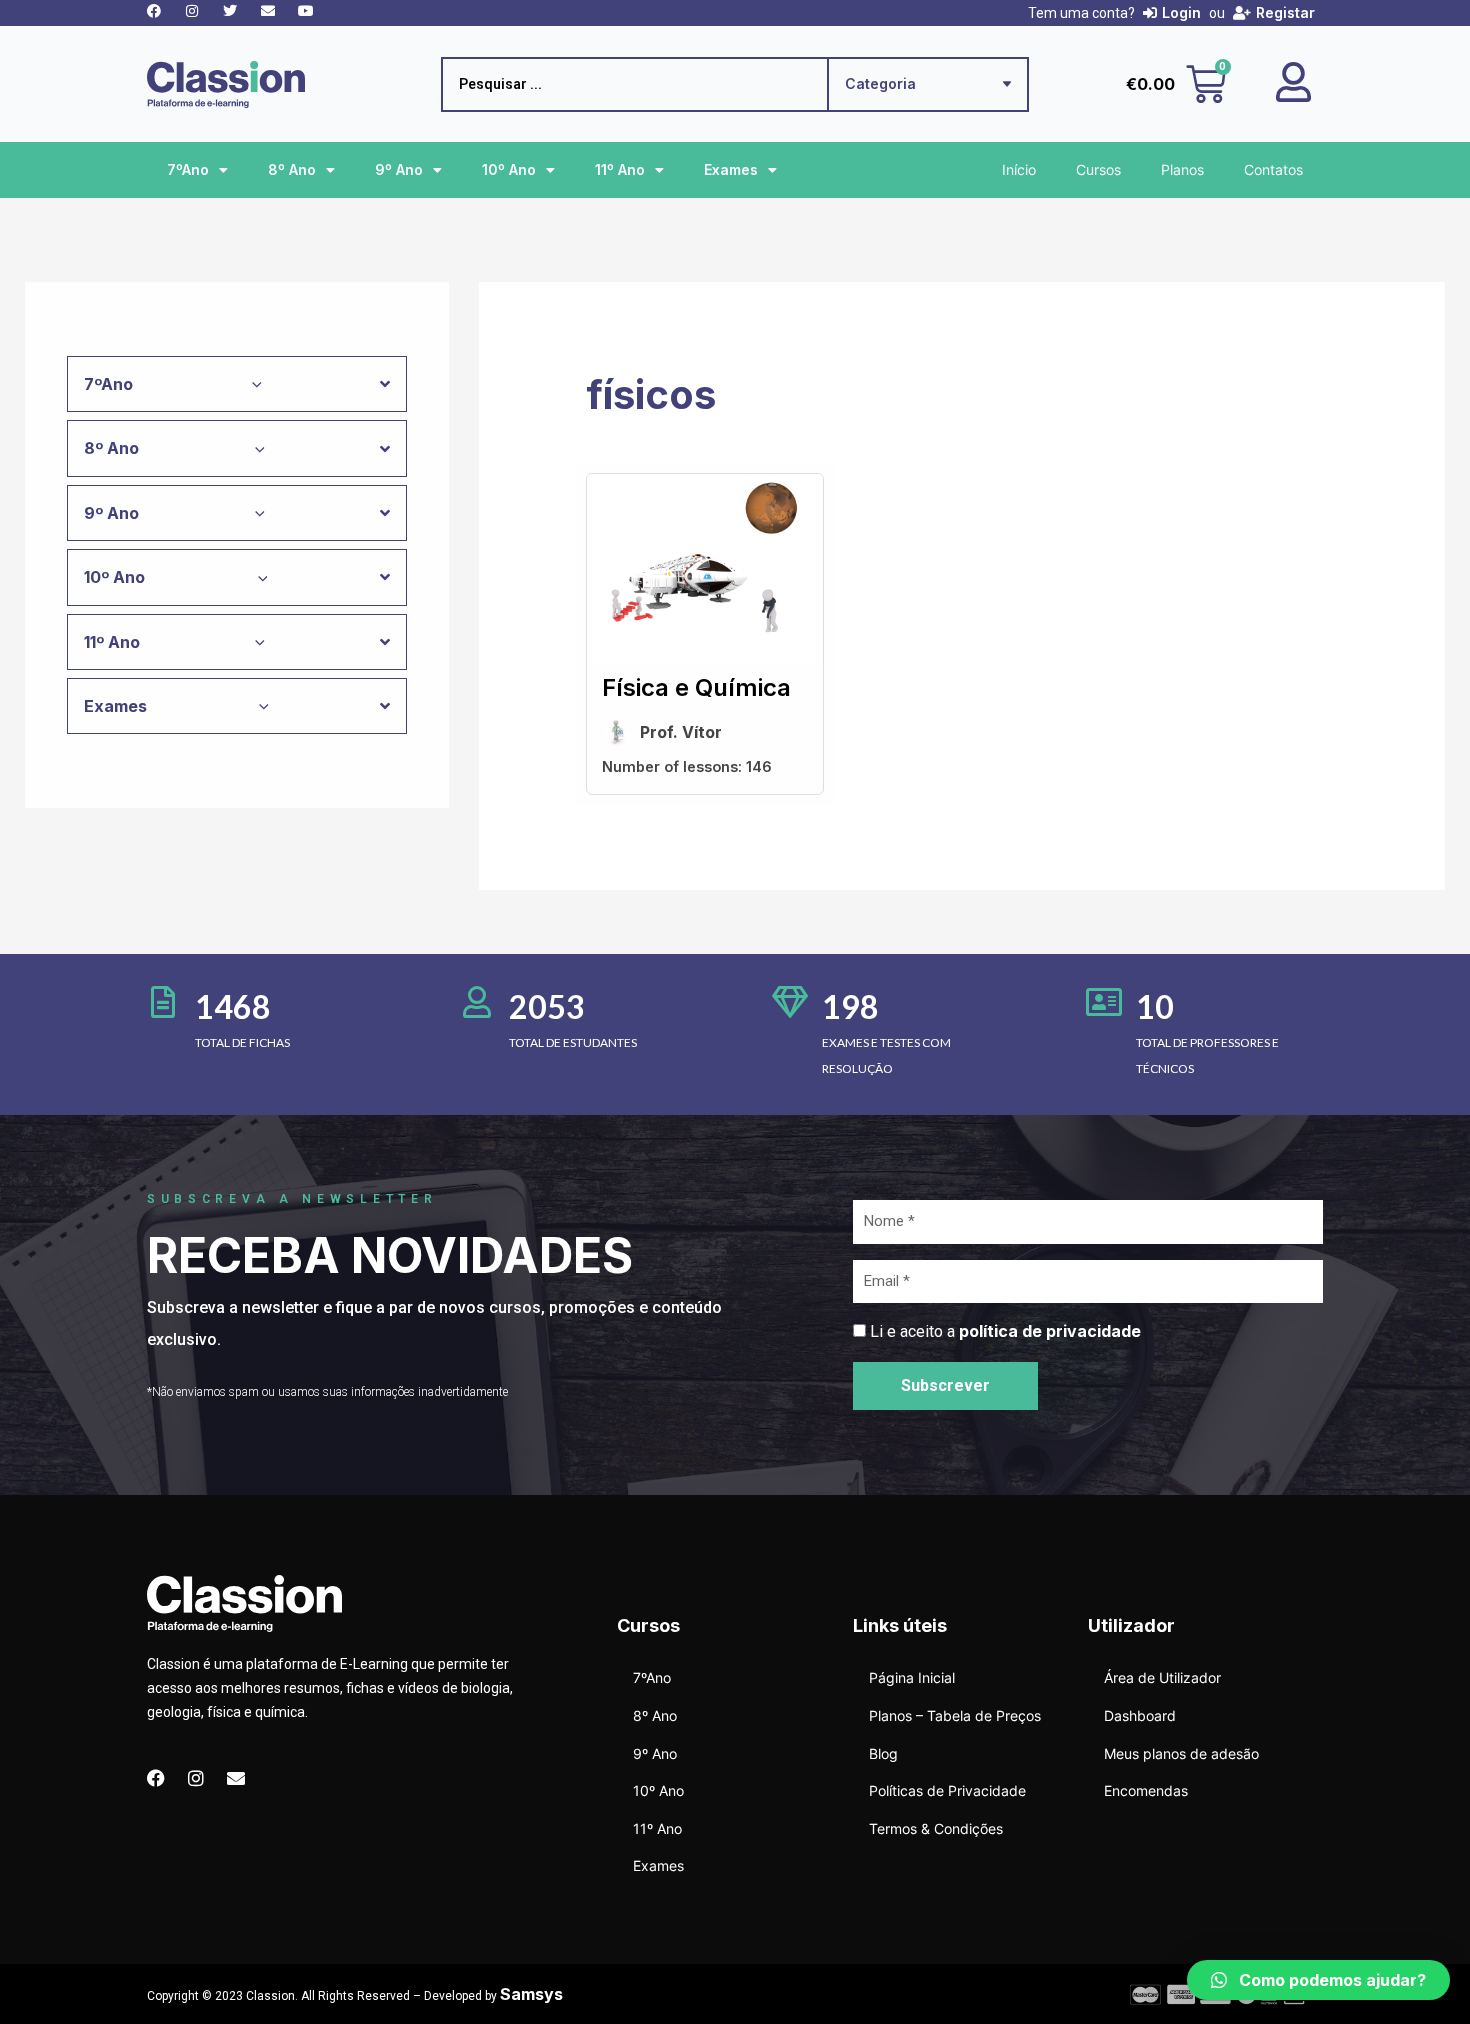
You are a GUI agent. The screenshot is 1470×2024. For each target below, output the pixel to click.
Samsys (531, 1994)
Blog (883, 1753)
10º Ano (509, 169)
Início (1019, 169)
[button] (1318, 1980)
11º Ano (620, 169)
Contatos (1273, 169)
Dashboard (1140, 1715)
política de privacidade (1050, 1331)
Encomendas (1146, 1790)
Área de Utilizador (1162, 1677)
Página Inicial (912, 1677)
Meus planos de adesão (1181, 1753)
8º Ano (292, 169)
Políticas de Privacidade (947, 1790)
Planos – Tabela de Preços (955, 1715)
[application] (252, 384)
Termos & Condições (936, 1828)
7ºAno (188, 169)
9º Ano (399, 169)
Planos (1182, 169)
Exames (731, 169)
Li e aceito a (1005, 1331)
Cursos (1098, 169)
